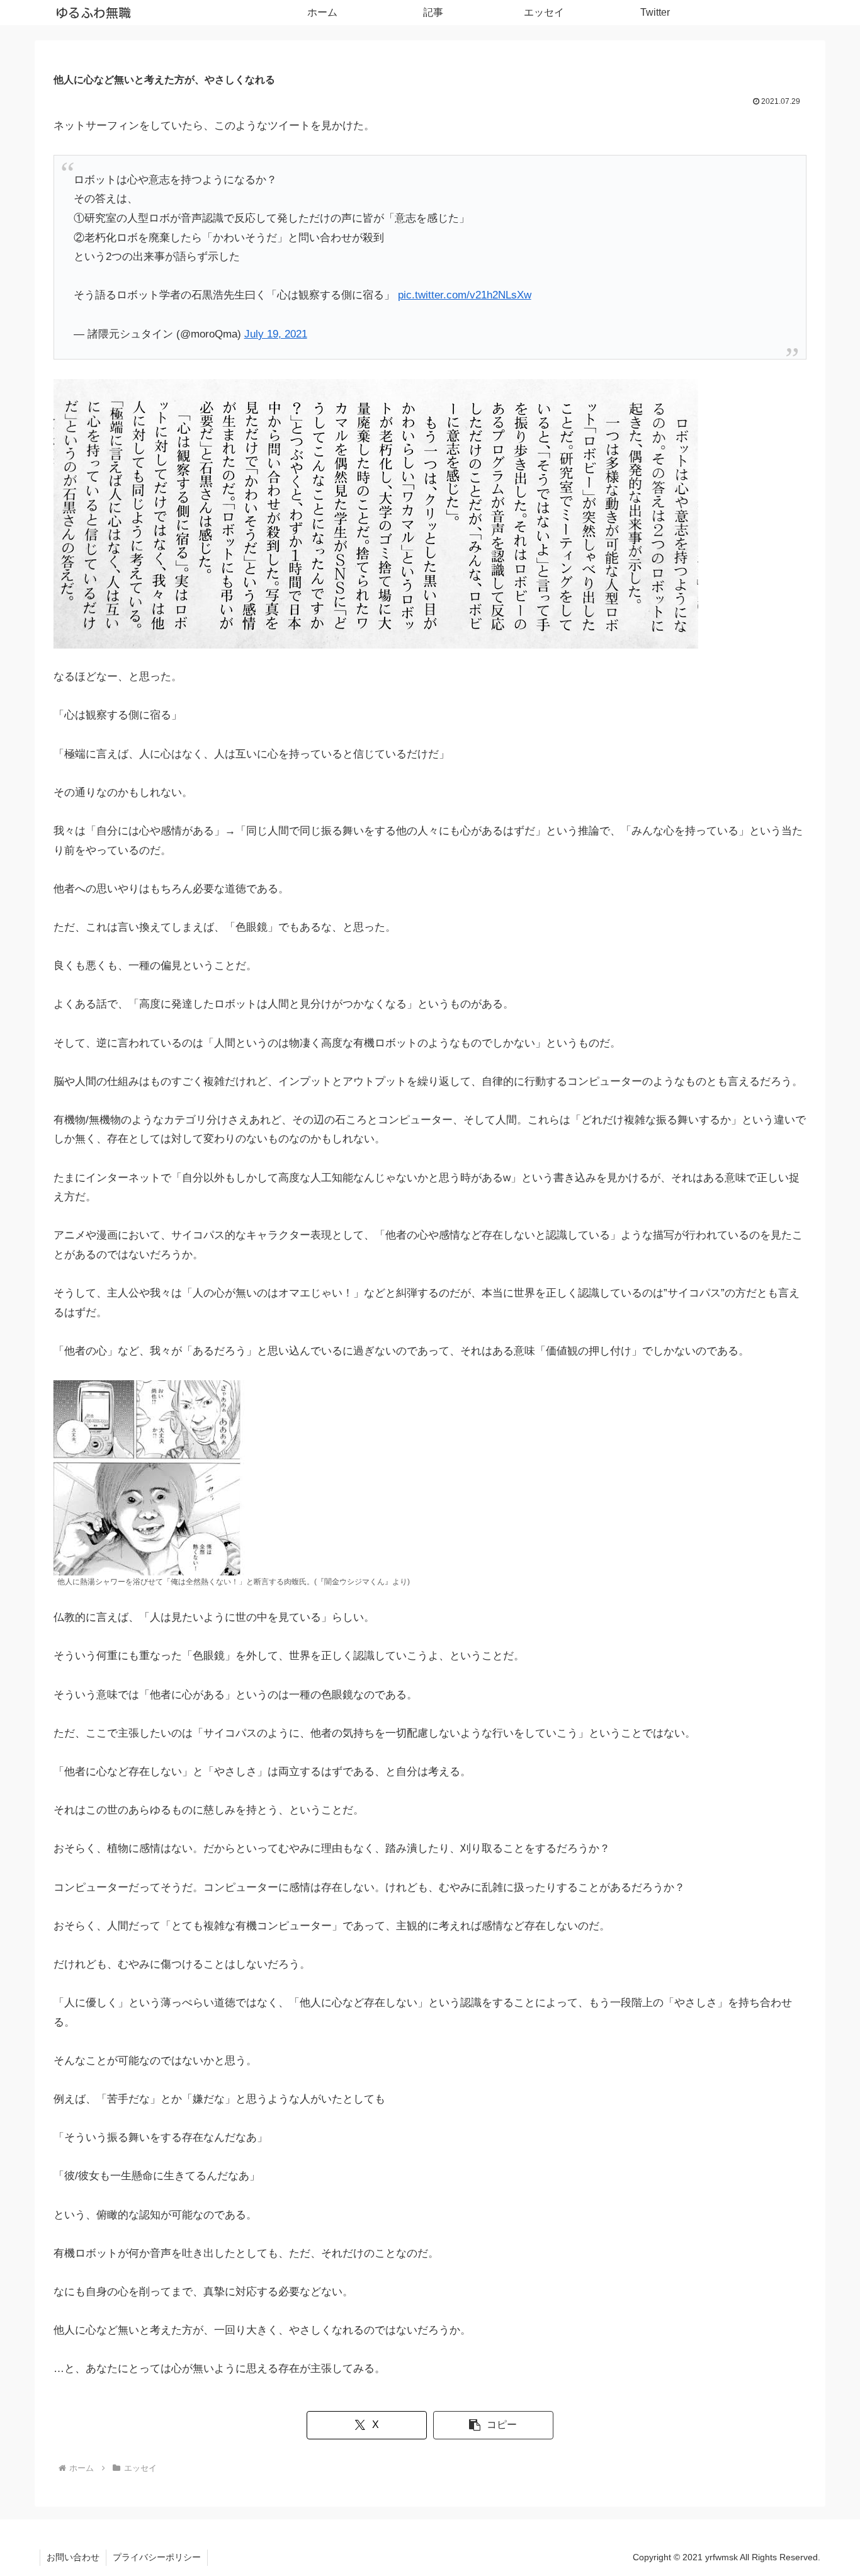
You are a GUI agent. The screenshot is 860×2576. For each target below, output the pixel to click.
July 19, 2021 (276, 334)
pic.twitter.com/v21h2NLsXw (465, 295)
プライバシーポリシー (157, 2557)
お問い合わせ (73, 2557)
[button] (493, 2425)
